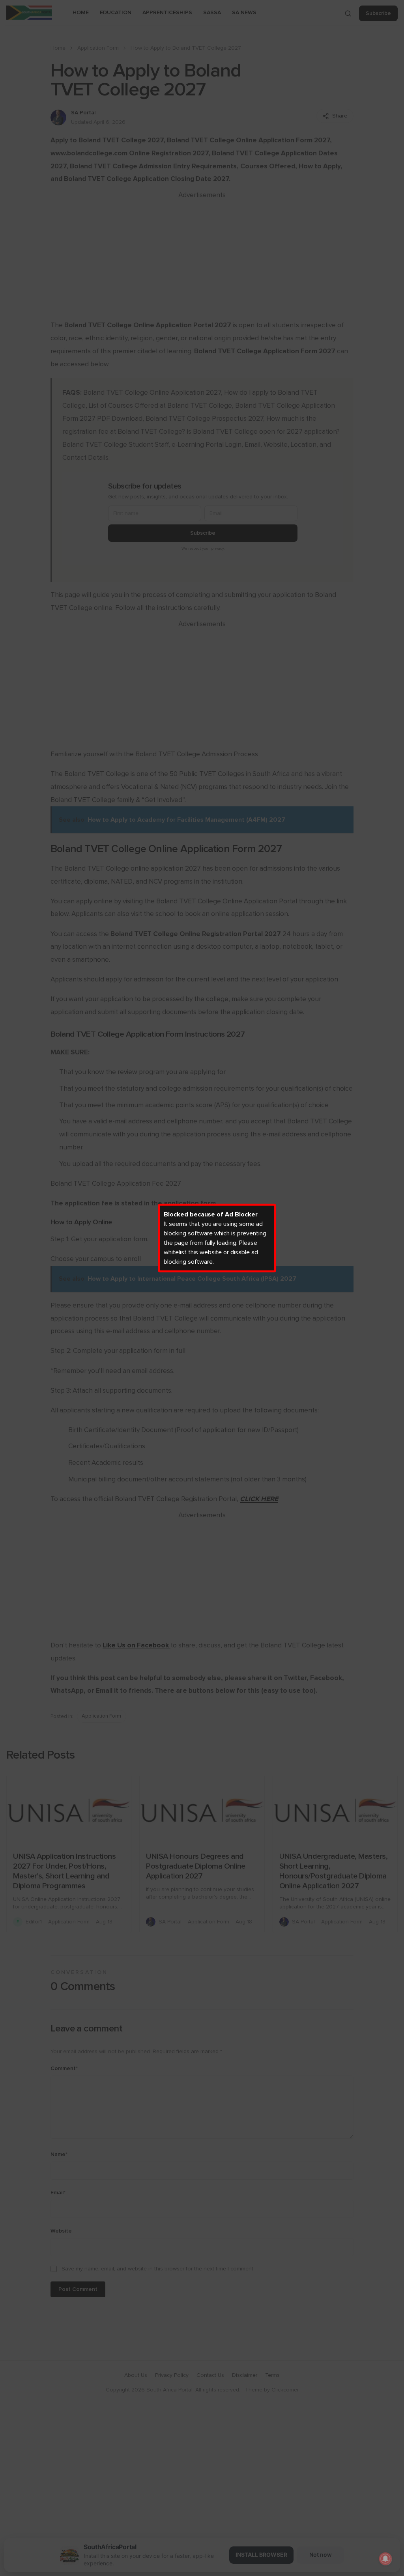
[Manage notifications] (385, 2559)
